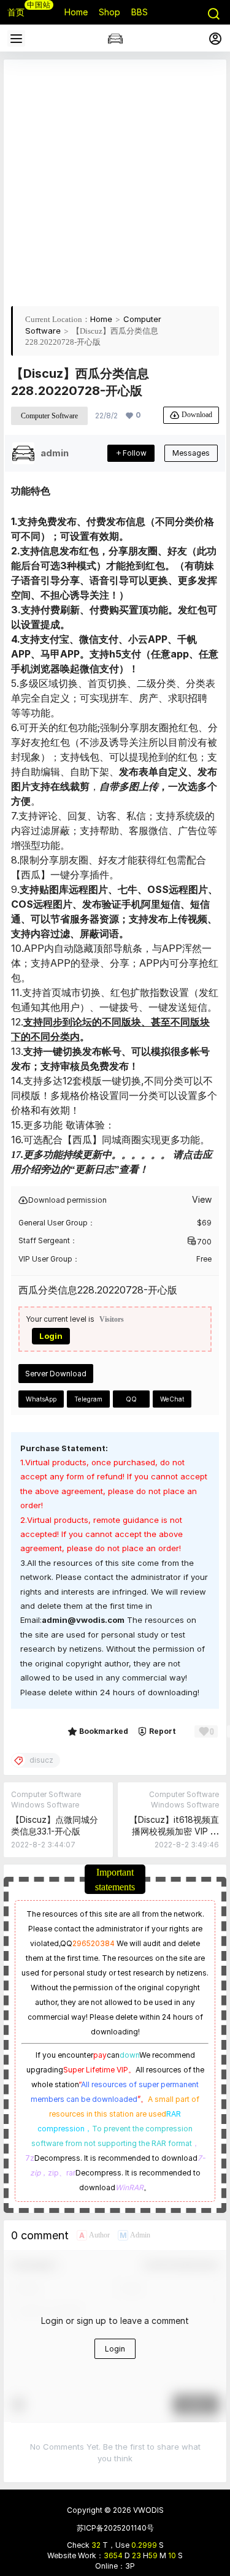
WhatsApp (41, 1399)
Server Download (56, 1374)
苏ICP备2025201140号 (115, 2528)
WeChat (172, 1399)
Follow (135, 453)
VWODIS (148, 2510)
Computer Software (49, 416)
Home (101, 319)
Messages (191, 453)
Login (51, 1336)
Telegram (88, 1399)
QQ (131, 1399)
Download (197, 414)
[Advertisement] (115, 182)
